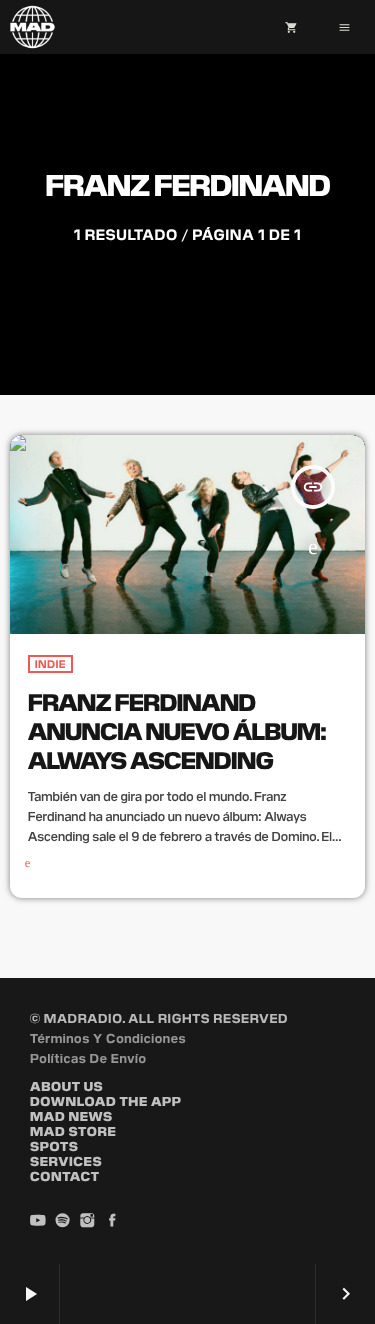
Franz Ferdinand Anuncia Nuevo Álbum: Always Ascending (177, 729)
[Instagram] (88, 1221)
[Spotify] (63, 1221)
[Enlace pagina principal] (32, 27)
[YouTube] (38, 1221)
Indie (50, 664)
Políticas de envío (88, 1057)
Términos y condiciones (108, 1037)
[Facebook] (112, 1221)
